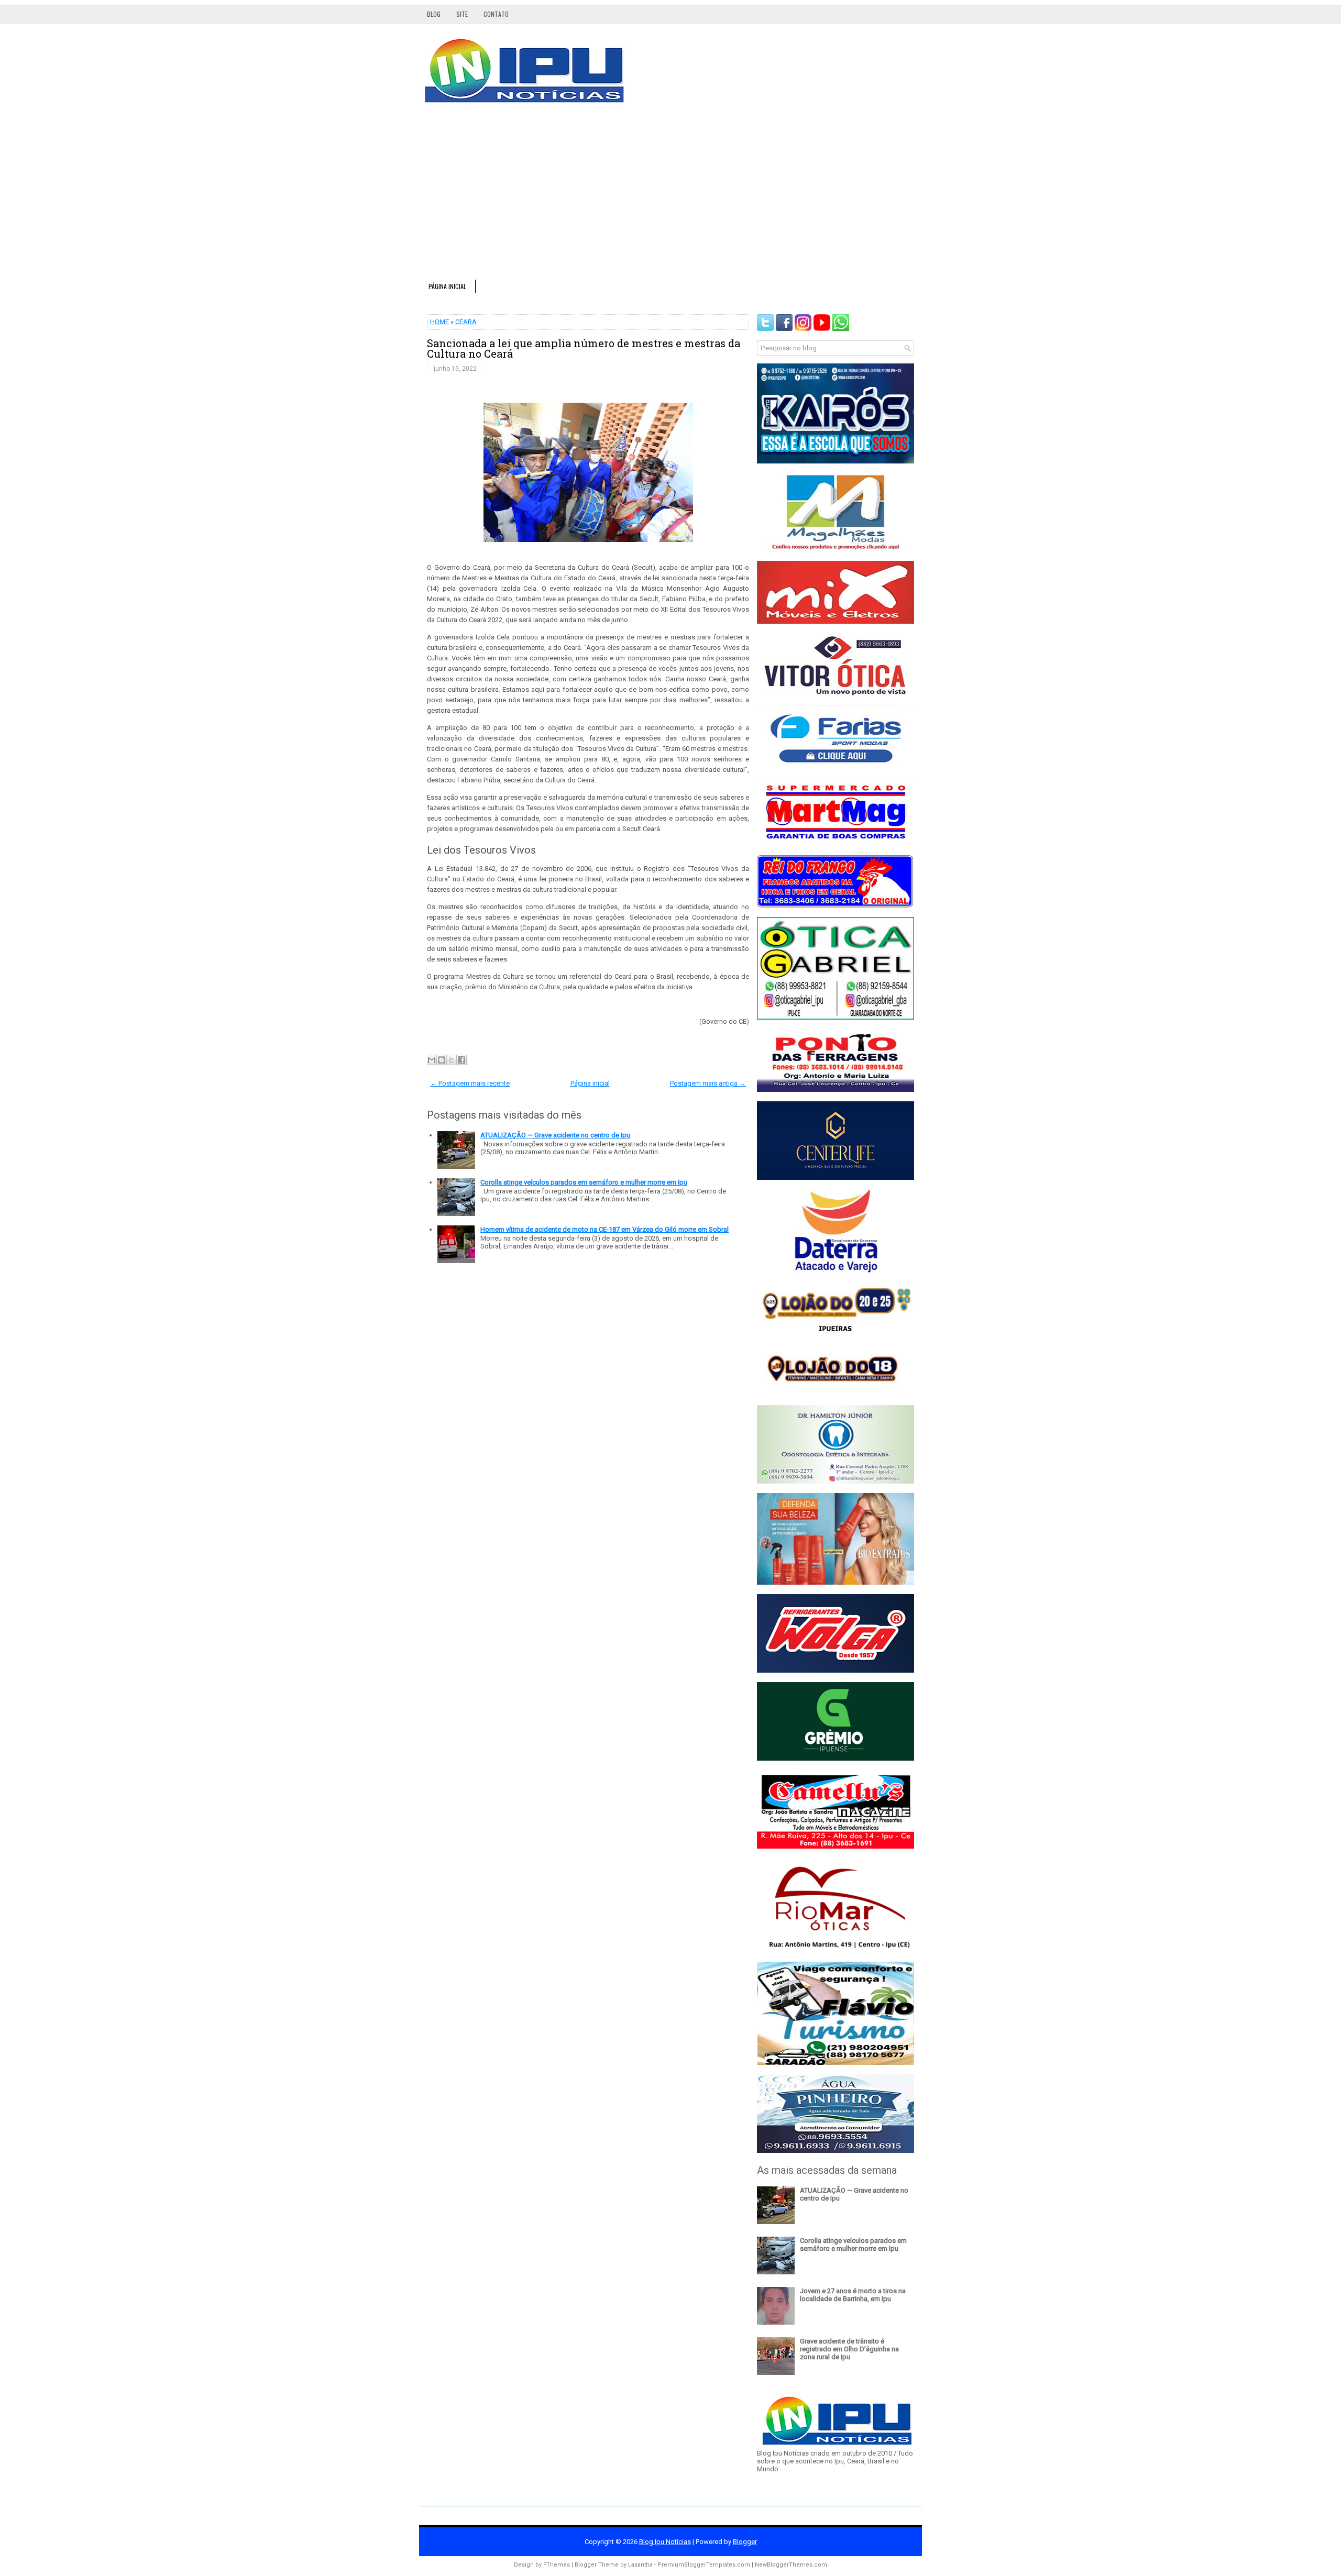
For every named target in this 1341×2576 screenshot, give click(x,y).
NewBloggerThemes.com (791, 2565)
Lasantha (640, 2565)
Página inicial (447, 286)
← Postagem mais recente (470, 1083)
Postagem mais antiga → (708, 1083)
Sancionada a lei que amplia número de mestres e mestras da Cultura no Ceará (584, 348)
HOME (439, 322)
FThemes (557, 2565)
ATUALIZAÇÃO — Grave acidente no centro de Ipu (555, 1135)
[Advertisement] (670, 196)
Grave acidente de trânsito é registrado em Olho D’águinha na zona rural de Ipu (849, 2349)
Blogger (745, 2542)
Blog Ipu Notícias (665, 2542)
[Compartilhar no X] (452, 1060)
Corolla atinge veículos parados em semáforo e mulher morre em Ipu (584, 1182)
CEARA (466, 322)
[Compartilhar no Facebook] (461, 1060)
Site (462, 14)
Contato (496, 14)
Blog (434, 14)
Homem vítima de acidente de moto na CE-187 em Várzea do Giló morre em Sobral (604, 1229)
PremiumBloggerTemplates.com (704, 2565)
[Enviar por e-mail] (432, 1060)
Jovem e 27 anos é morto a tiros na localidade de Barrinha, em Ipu (853, 2295)
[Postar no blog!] (442, 1060)
